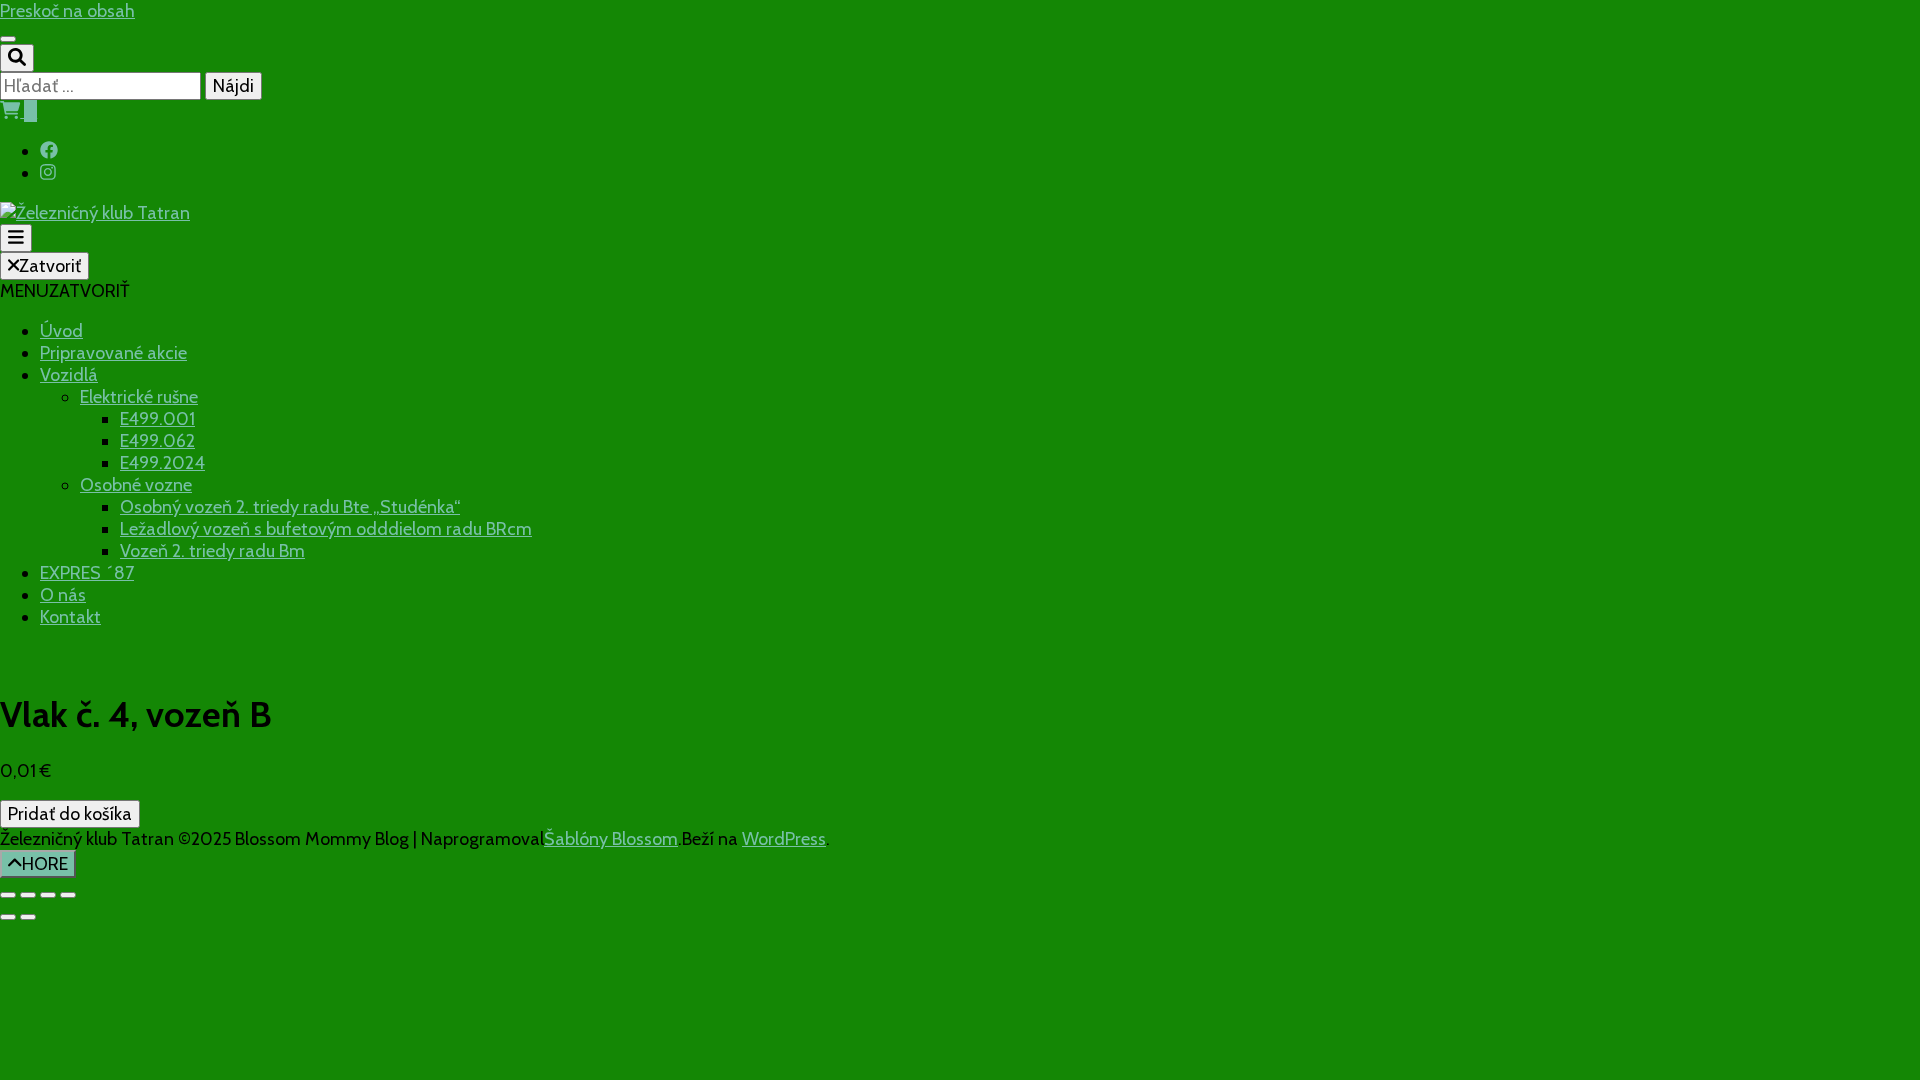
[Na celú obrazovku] (28, 895)
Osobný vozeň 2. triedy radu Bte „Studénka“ (290, 507)
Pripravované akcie (113, 353)
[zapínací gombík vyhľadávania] (17, 58)
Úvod (61, 331)
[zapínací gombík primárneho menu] (16, 238)
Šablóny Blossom (611, 839)
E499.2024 (162, 463)
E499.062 (157, 441)
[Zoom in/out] (8, 895)
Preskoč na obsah (67, 11)
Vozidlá (69, 375)
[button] (65, 291)
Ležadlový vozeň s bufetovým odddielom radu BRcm (326, 529)
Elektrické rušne (139, 397)
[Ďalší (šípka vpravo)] (28, 917)
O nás (63, 595)
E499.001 (157, 419)
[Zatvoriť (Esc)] (68, 895)
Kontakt (70, 617)
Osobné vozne (136, 485)
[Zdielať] (48, 895)
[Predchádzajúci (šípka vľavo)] (8, 917)
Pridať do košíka (70, 814)
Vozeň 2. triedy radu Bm (212, 551)
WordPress (784, 839)
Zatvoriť (50, 266)
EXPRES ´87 (87, 573)
